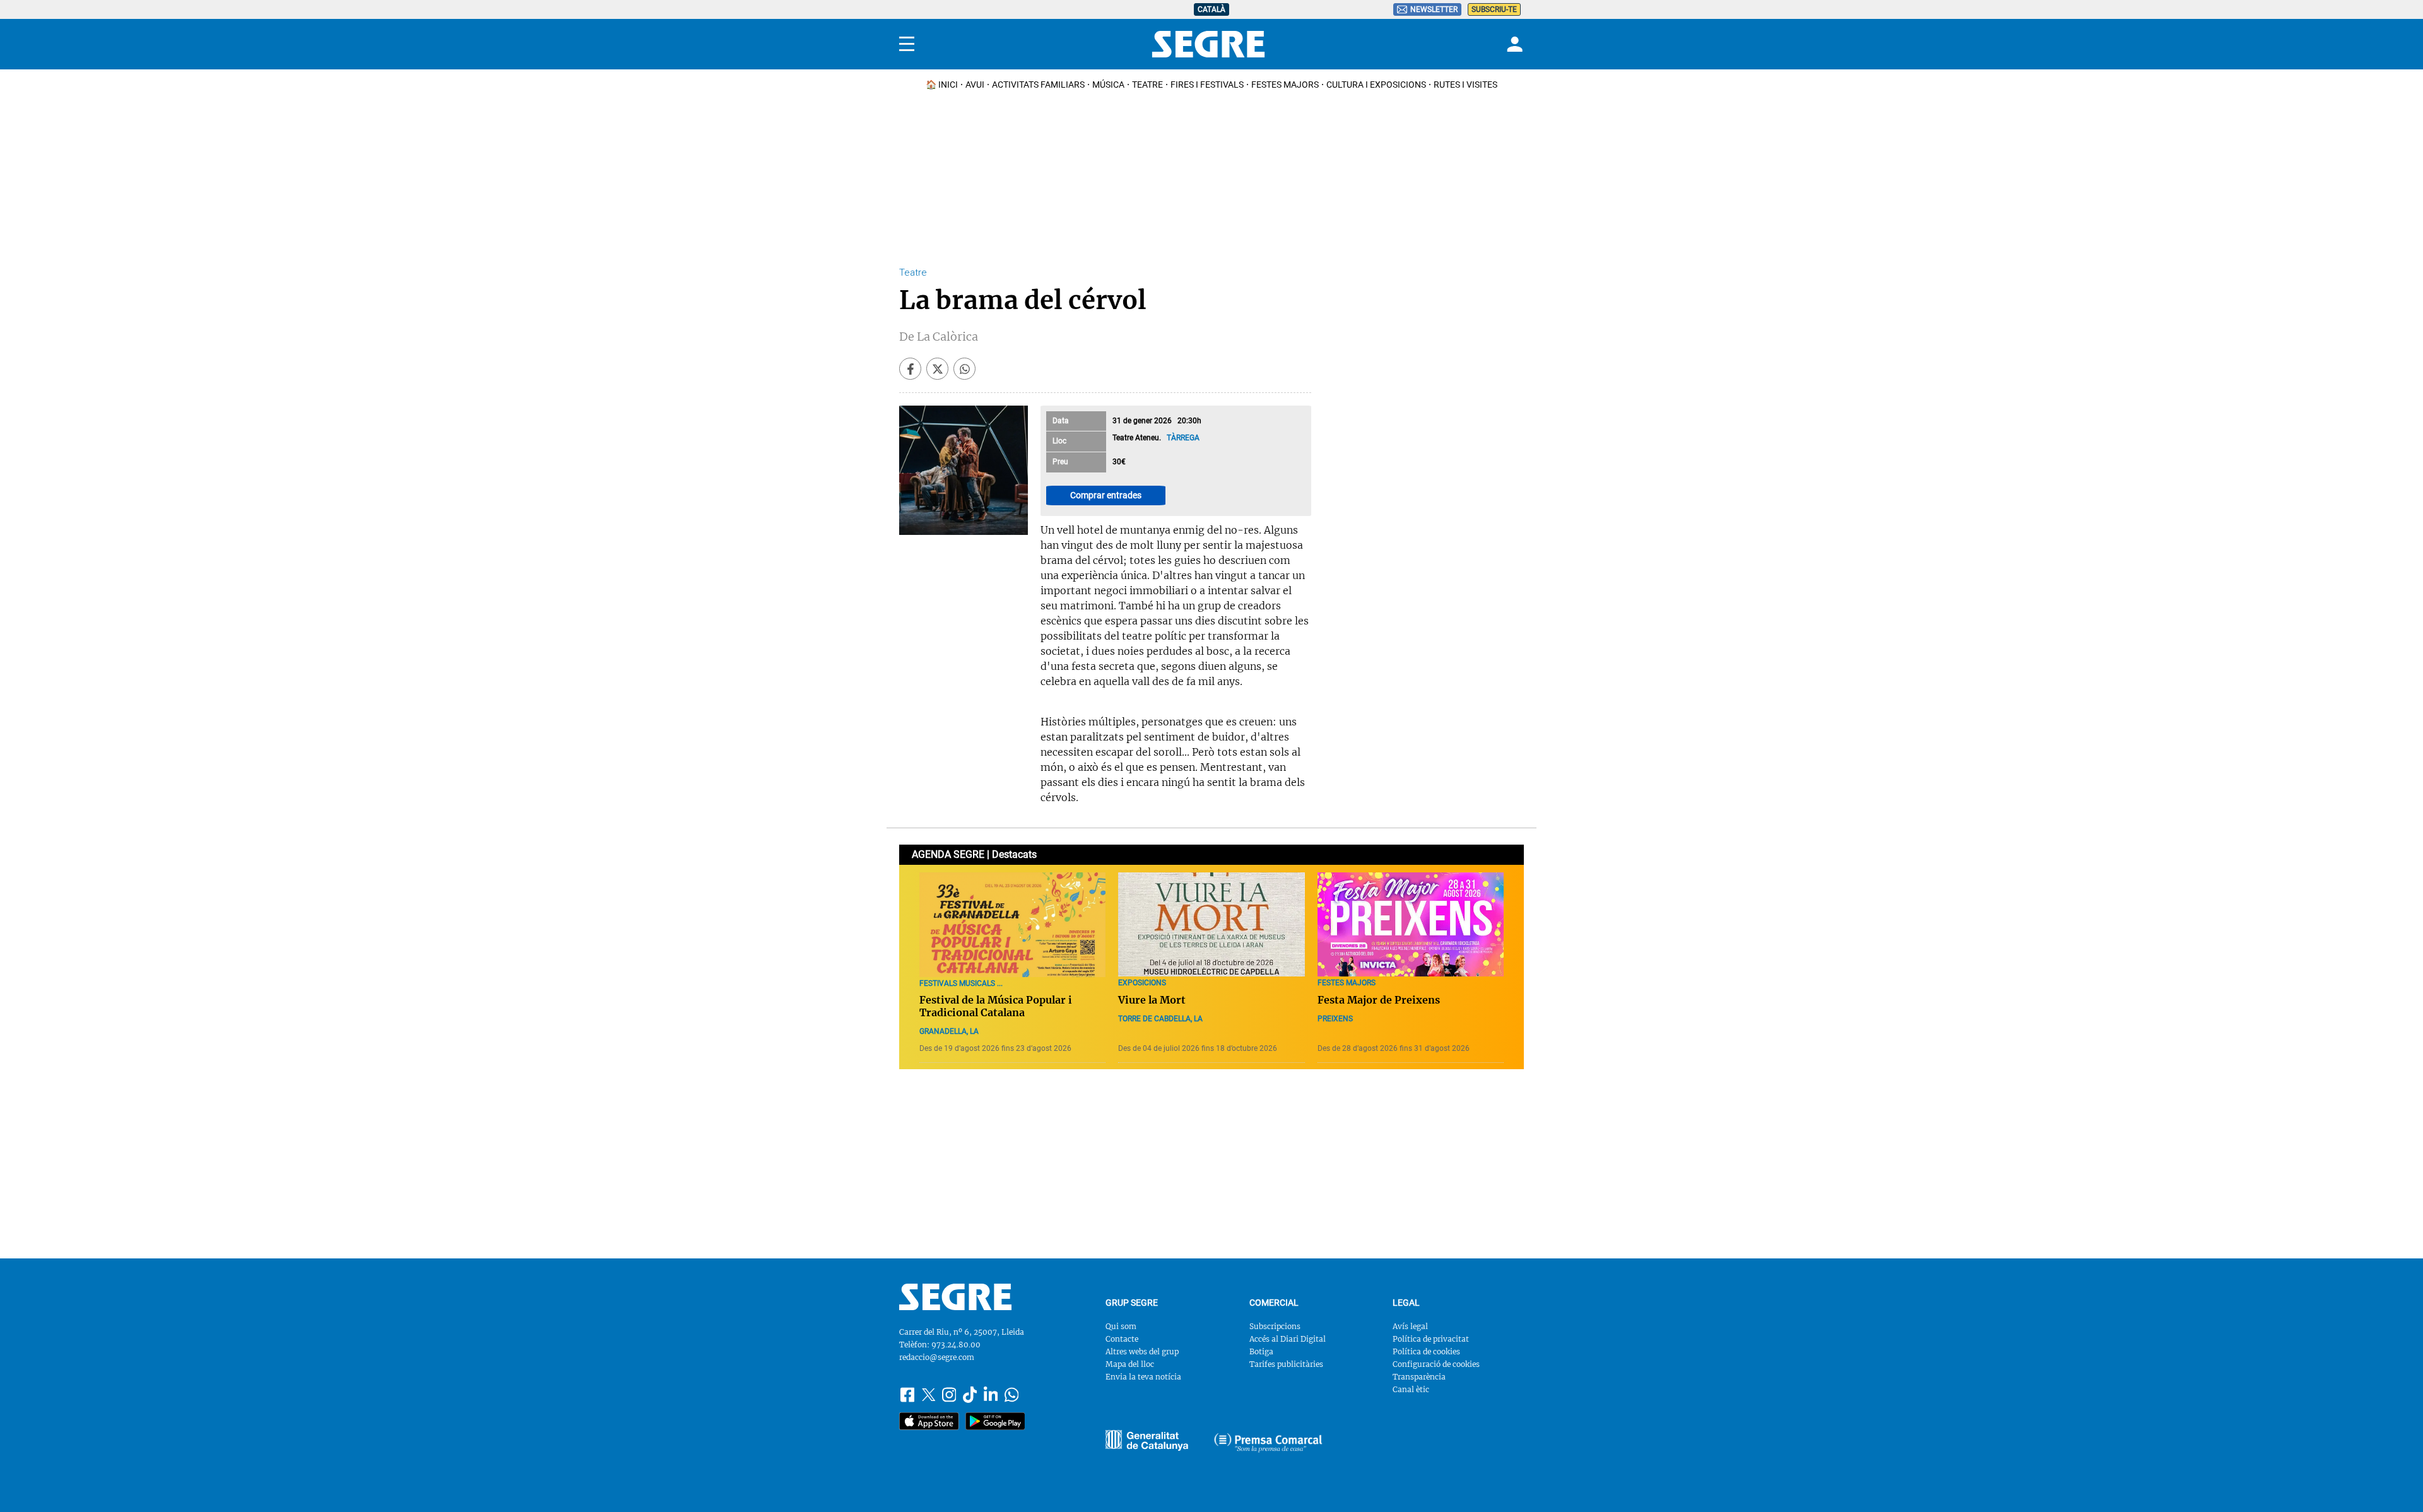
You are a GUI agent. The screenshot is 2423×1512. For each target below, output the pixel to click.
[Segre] (1208, 44)
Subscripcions (1275, 1326)
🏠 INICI (942, 85)
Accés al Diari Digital (1288, 1339)
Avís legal (1410, 1326)
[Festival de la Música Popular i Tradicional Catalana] (1012, 925)
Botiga (1261, 1351)
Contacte (1122, 1339)
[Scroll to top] (2393, 1482)
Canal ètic (1411, 1389)
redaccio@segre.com (937, 1357)
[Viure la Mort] (1211, 925)
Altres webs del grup (1142, 1351)
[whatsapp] (964, 369)
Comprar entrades (1106, 495)
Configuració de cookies (1436, 1364)
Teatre (1147, 85)
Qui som (1121, 1326)
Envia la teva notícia (1143, 1377)
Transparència (1419, 1377)
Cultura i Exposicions (1376, 85)
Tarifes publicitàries (1286, 1364)
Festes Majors (1285, 85)
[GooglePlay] (995, 1421)
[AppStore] (929, 1421)
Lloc (1059, 441)
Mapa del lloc (1130, 1364)
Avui (975, 85)
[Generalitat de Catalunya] (1268, 1443)
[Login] (1513, 44)
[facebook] (910, 369)
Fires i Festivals (1207, 85)
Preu (1060, 462)
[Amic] (1147, 1440)
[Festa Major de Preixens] (1411, 925)
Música (1108, 85)
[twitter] (937, 369)
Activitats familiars (1038, 85)
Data (1061, 421)
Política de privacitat (1431, 1339)
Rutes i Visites (1465, 85)
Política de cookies (1426, 1351)
